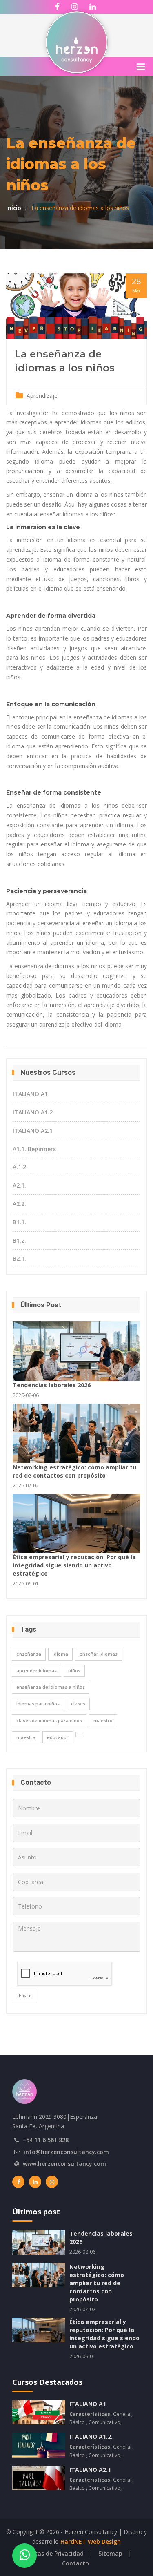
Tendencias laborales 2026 (52, 1385)
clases (78, 1704)
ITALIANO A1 (30, 1094)
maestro (103, 1720)
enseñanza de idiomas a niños (51, 1687)
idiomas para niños (38, 1704)
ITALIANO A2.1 (33, 1131)
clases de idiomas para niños (49, 1720)
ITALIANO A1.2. (33, 1112)
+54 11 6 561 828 (45, 2140)
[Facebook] (18, 2182)
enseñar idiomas (99, 1654)
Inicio (14, 208)
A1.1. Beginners (34, 1149)
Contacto (75, 2563)
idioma (60, 1654)
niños (74, 1671)
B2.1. (19, 1258)
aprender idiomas (37, 1671)
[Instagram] (52, 2182)
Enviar (25, 1995)
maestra (26, 1737)
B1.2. (19, 1240)
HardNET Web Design (91, 2541)
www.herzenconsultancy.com (64, 2164)
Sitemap (110, 2553)
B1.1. (19, 1222)
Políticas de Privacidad (52, 2553)
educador (58, 1737)
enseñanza (29, 1654)
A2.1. (19, 1185)
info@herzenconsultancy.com (66, 2152)
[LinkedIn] (35, 2182)
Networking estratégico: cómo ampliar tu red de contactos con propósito (74, 1471)
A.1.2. (20, 1167)
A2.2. (19, 1204)
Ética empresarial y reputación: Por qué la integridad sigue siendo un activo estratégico (74, 1565)
